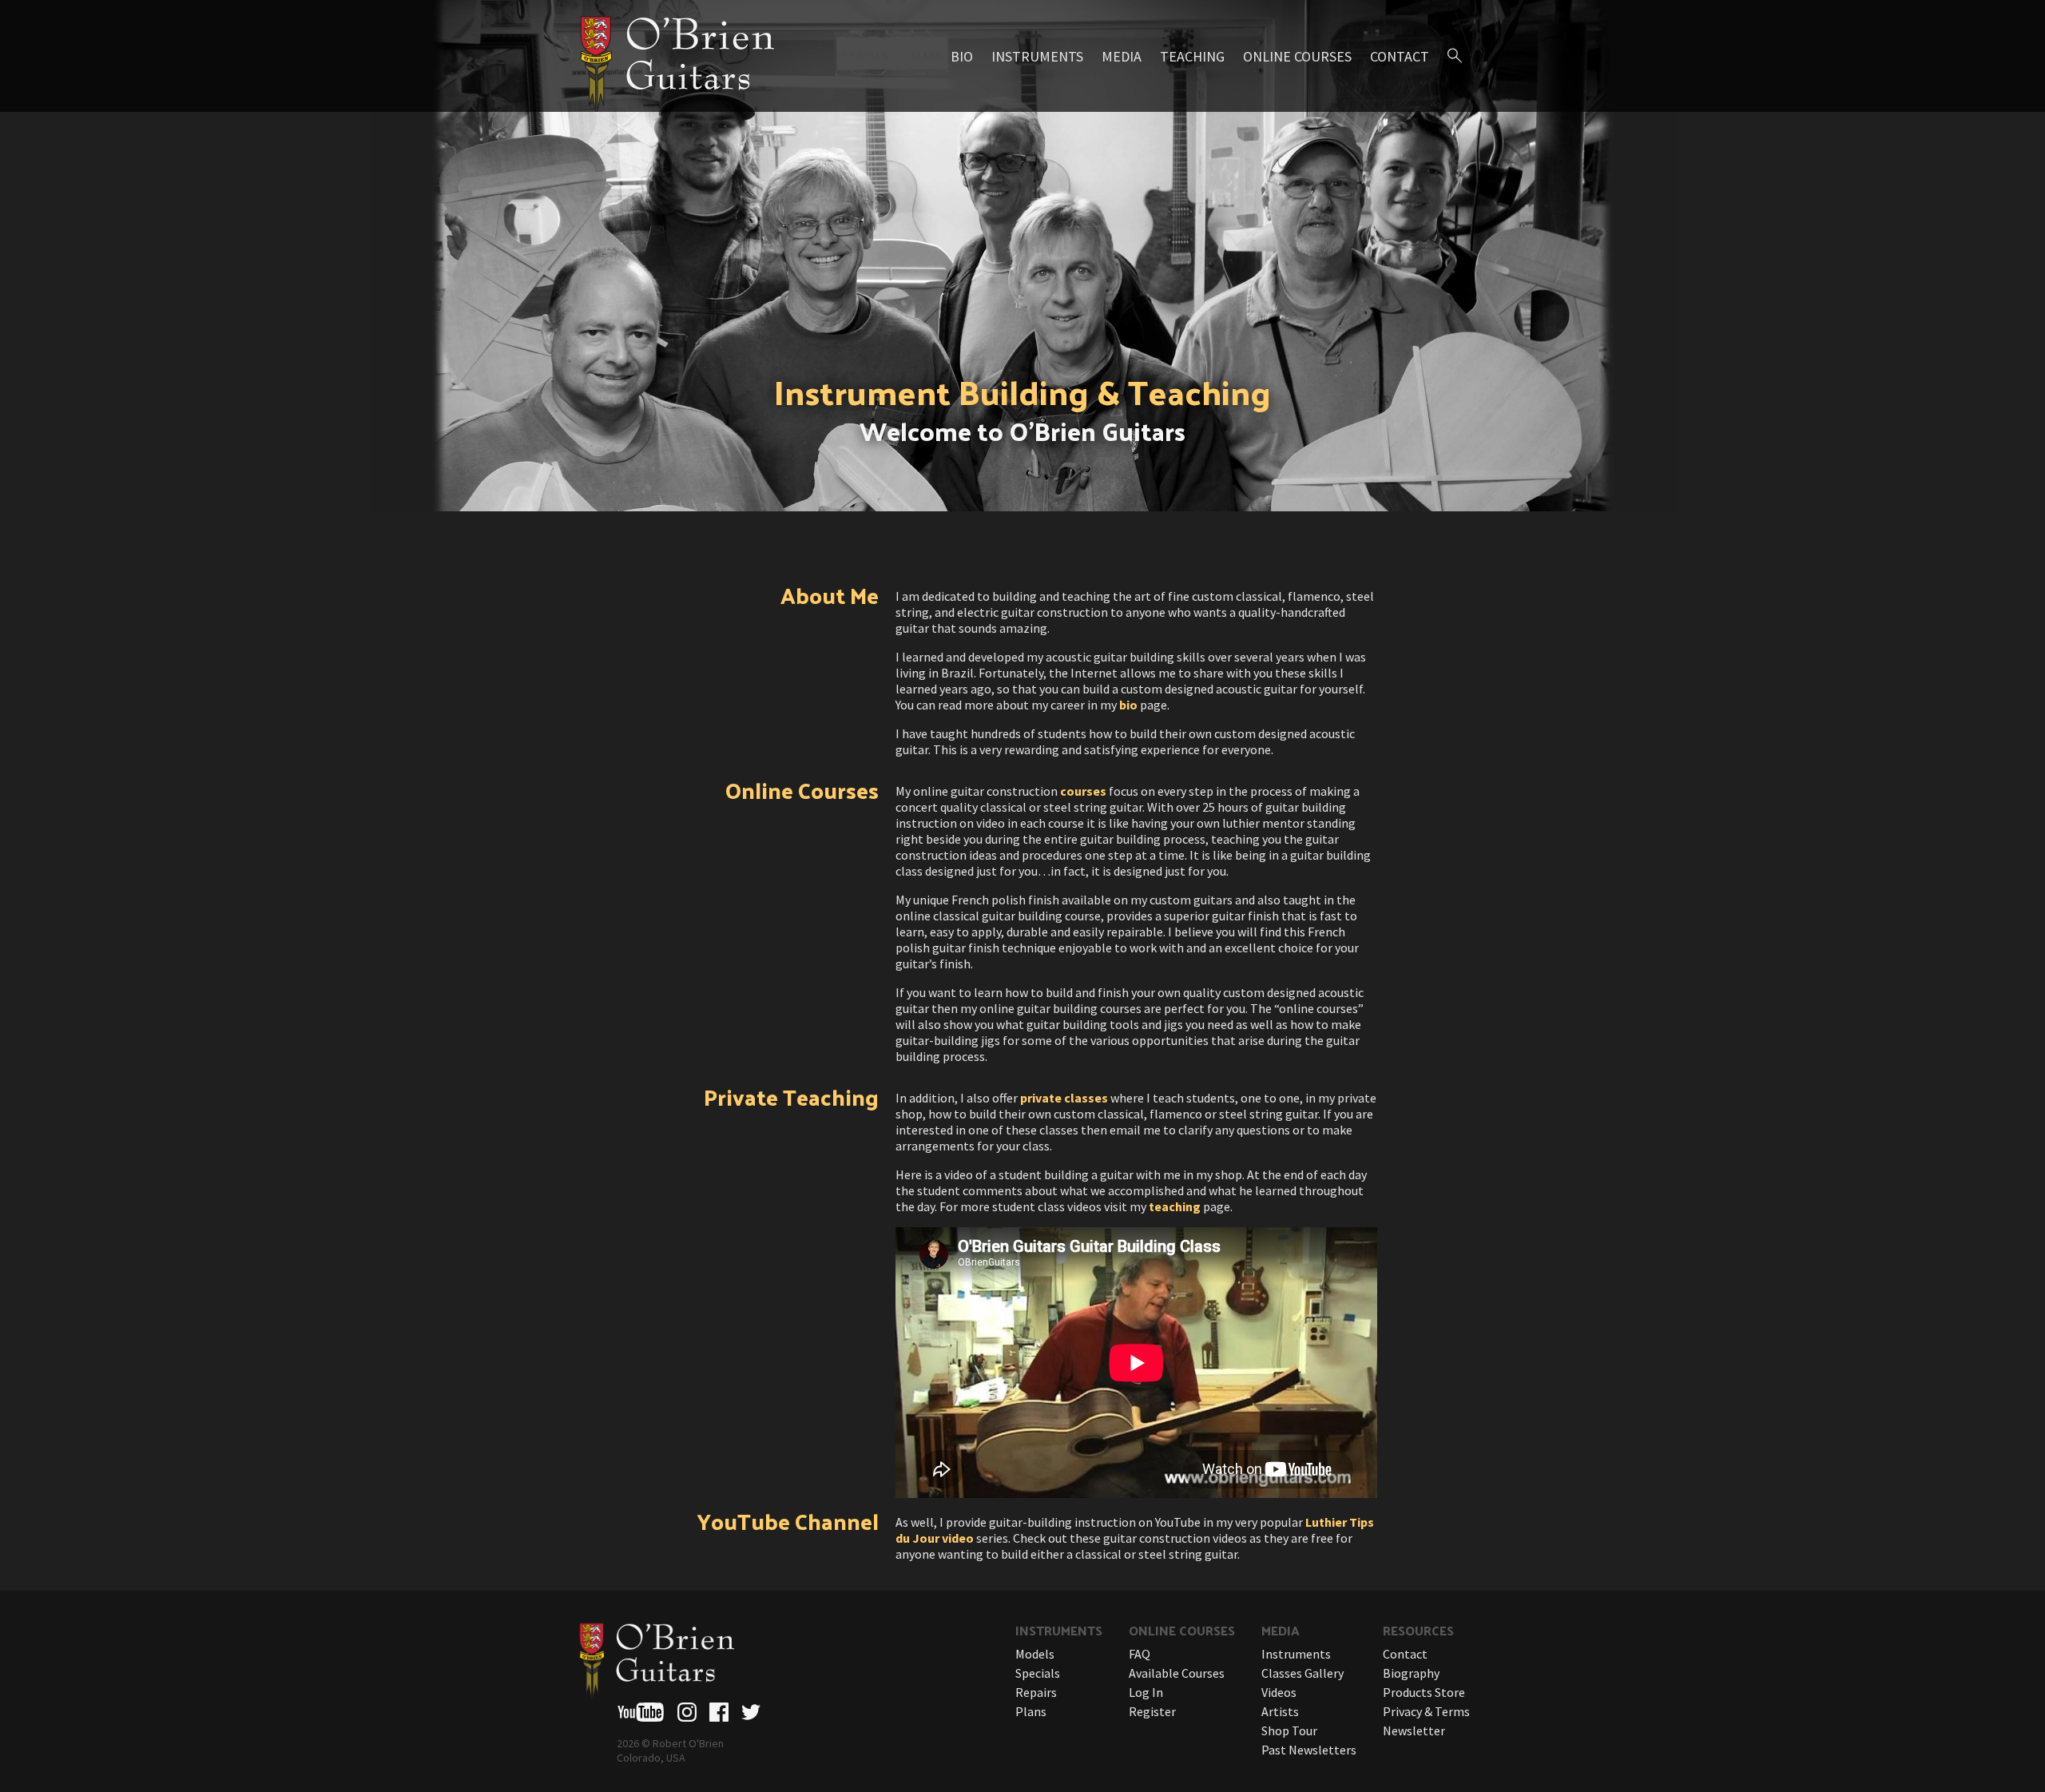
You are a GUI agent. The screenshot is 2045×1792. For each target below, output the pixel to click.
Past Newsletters (1309, 1750)
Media (1122, 56)
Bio (962, 56)
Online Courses (1297, 56)
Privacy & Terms (1426, 1711)
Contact (1400, 56)
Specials (1038, 1673)
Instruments (1037, 56)
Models (1035, 1654)
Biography (1411, 1673)
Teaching (1192, 56)
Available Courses (1177, 1673)
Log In (1146, 1692)
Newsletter (1414, 1730)
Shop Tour (1289, 1730)
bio (1128, 705)
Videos (1279, 1692)
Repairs (1036, 1692)
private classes (1064, 1098)
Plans (1031, 1711)
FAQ (1140, 1654)
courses (1083, 791)
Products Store (1424, 1692)
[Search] (1455, 56)
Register (1152, 1711)
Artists (1280, 1711)
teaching (1175, 1206)
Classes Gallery (1302, 1673)
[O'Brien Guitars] (675, 56)
